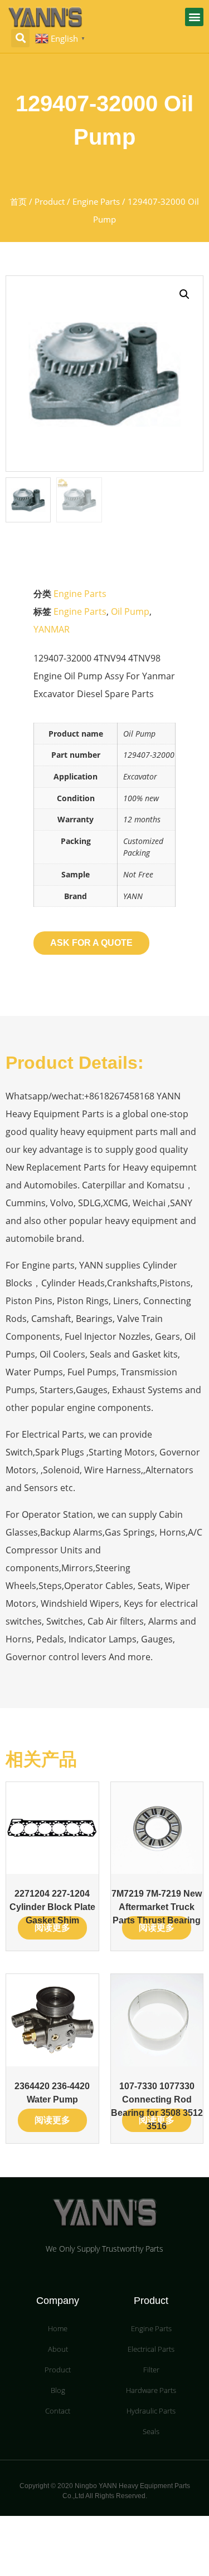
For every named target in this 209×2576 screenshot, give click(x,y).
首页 (18, 201)
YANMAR (52, 629)
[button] (194, 17)
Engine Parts (96, 201)
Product (50, 201)
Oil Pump (130, 611)
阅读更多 (52, 1928)
